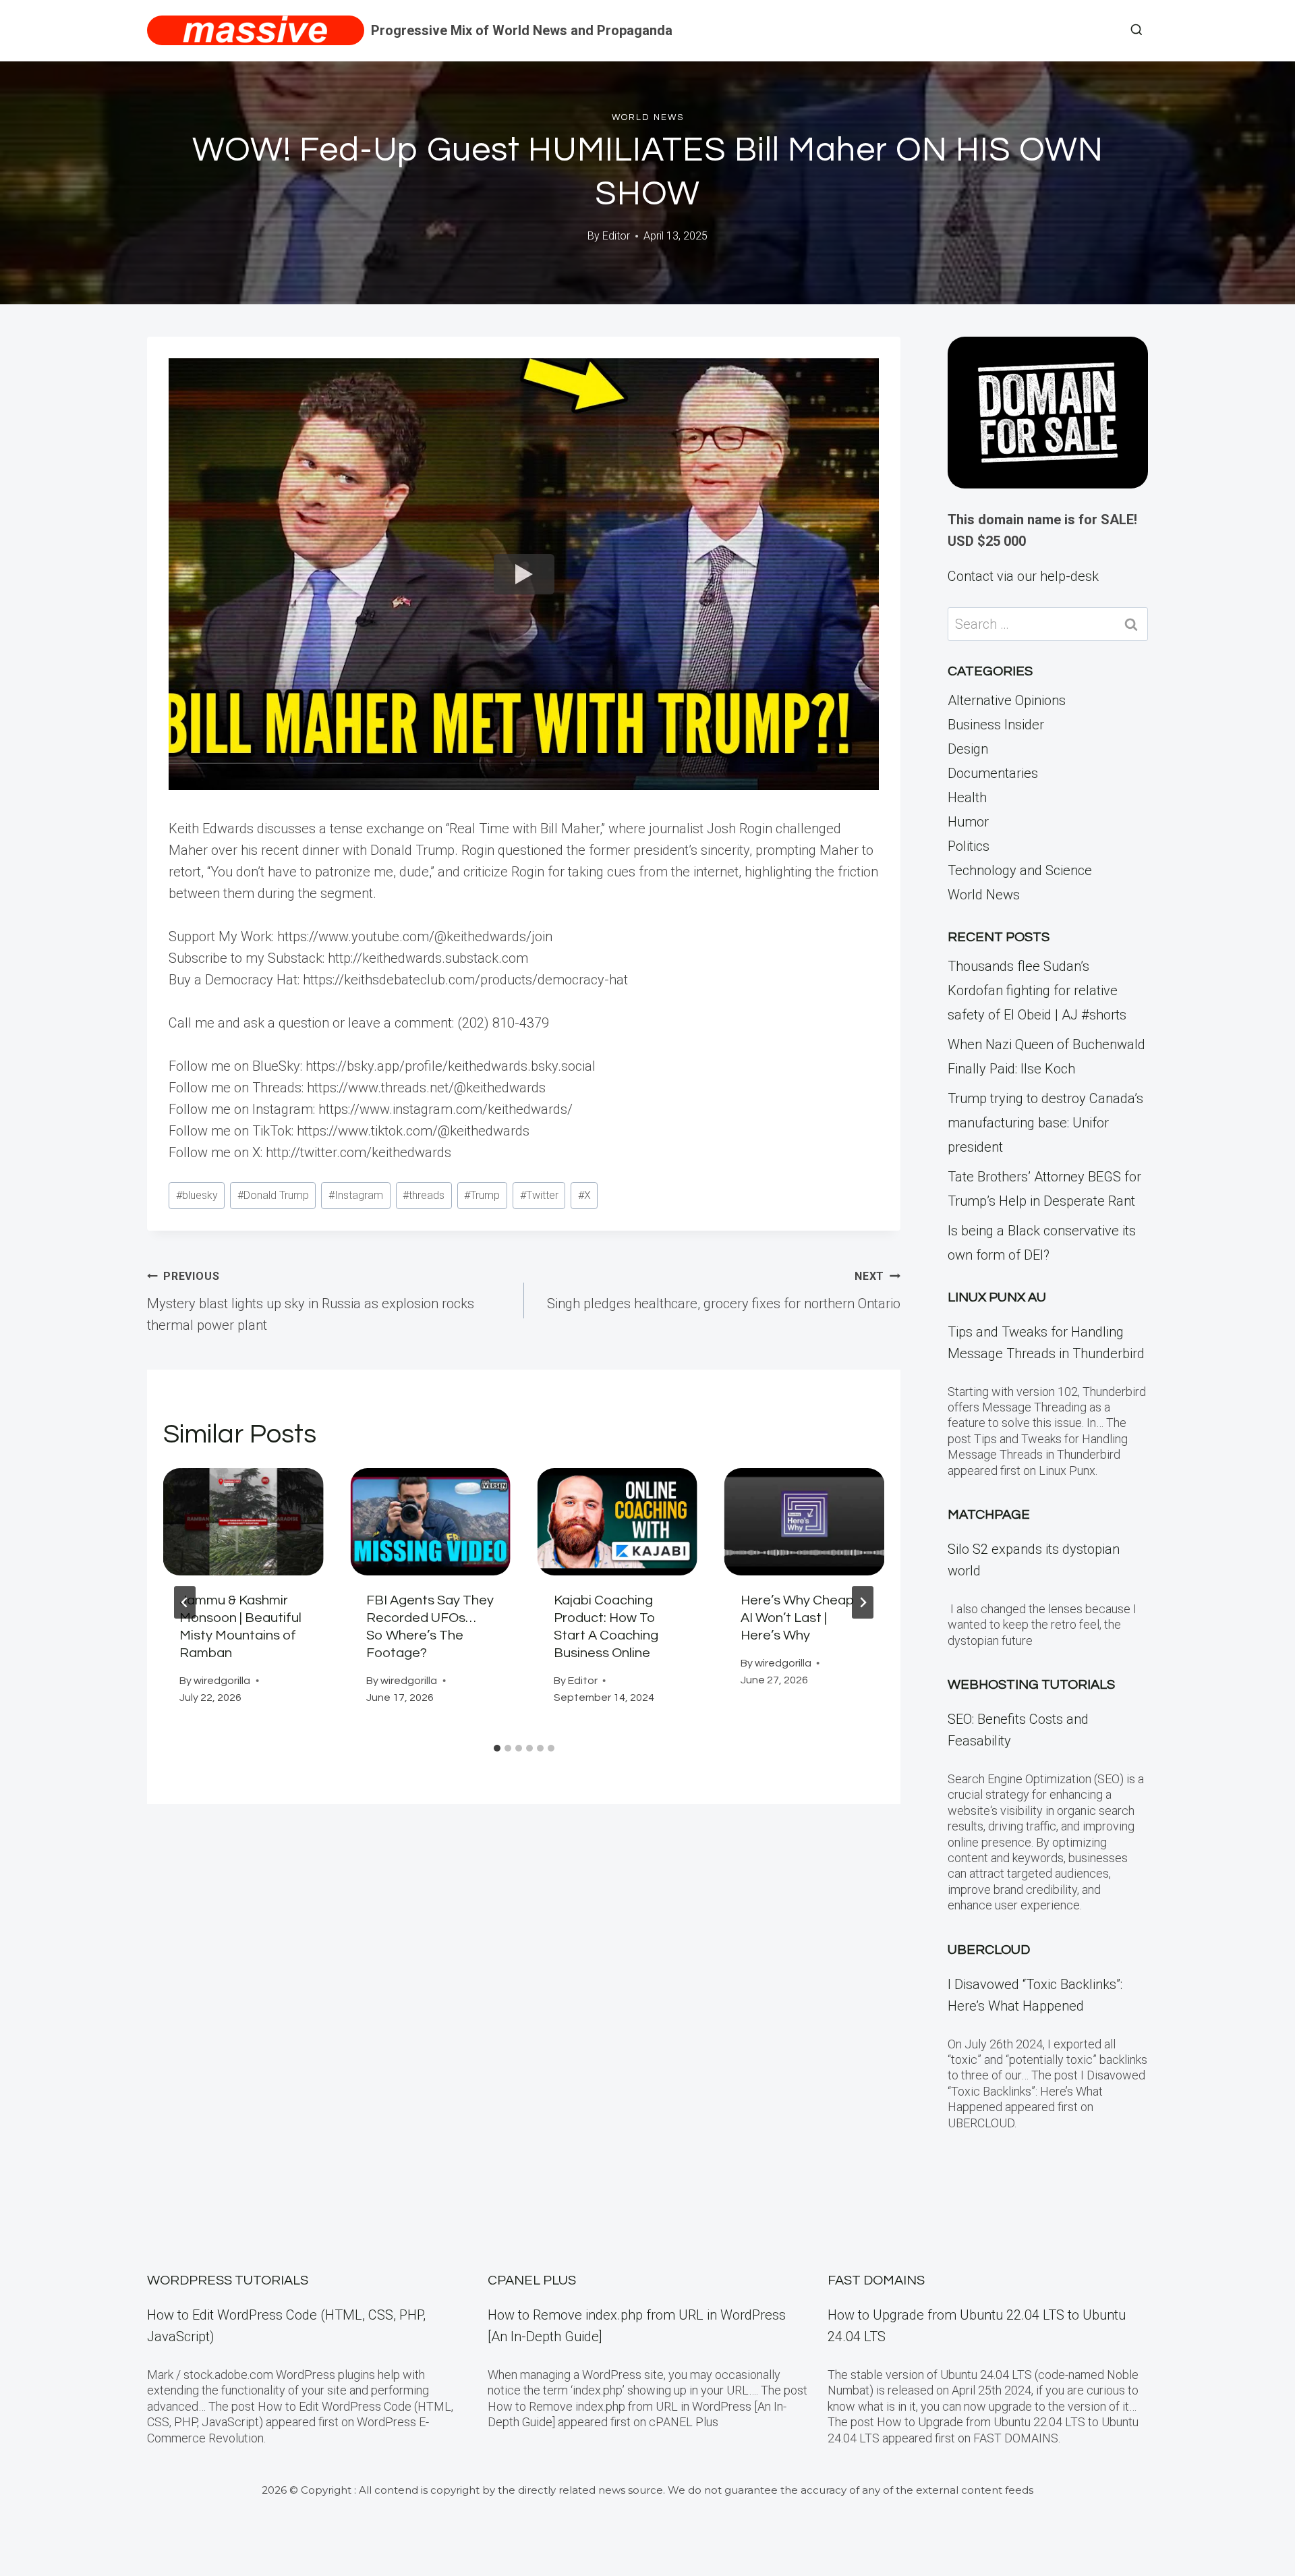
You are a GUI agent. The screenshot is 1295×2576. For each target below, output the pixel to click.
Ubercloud (989, 1950)
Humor (968, 822)
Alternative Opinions (1007, 700)
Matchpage (989, 1515)
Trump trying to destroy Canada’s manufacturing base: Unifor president (1045, 1123)
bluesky (197, 1195)
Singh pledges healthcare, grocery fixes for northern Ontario (724, 1291)
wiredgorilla (222, 1681)
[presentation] (243, 1521)
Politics (969, 846)
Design (968, 749)
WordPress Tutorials (228, 2280)
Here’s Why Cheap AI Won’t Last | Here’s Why (798, 1618)
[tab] (497, 1748)
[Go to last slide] (185, 1602)
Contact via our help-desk (1023, 576)
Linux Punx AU (997, 1297)
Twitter (539, 1195)
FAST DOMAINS (876, 2280)
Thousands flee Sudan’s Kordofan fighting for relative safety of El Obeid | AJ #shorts (1037, 990)
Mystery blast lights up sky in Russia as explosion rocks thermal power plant (311, 1301)
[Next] (863, 1602)
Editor (616, 236)
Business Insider (996, 725)
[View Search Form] (1136, 30)
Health (967, 797)
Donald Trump (273, 1195)
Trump (482, 1195)
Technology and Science (1020, 870)
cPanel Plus (532, 2280)
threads (424, 1195)
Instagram (356, 1195)
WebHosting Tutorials (1031, 1685)
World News (648, 117)
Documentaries (993, 773)
